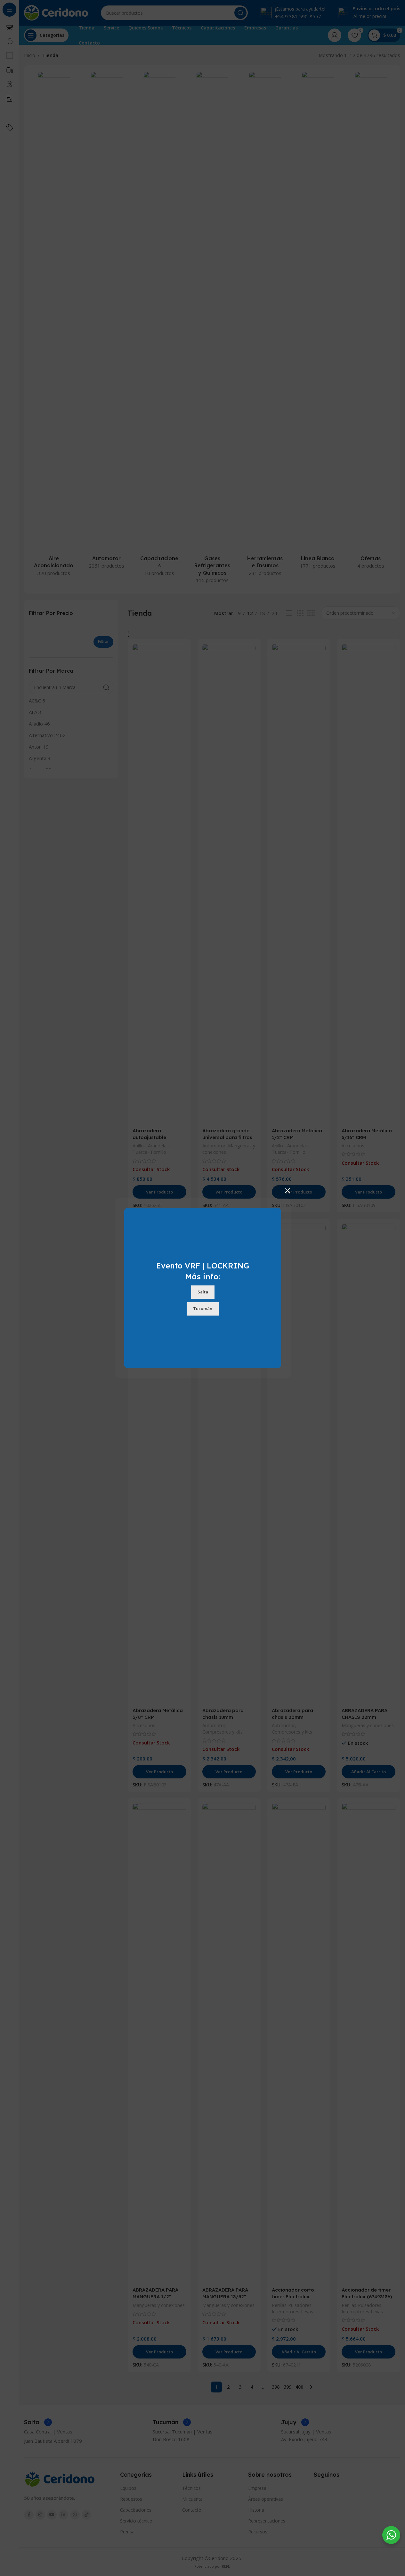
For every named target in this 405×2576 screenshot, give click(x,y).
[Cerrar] (288, 1190)
